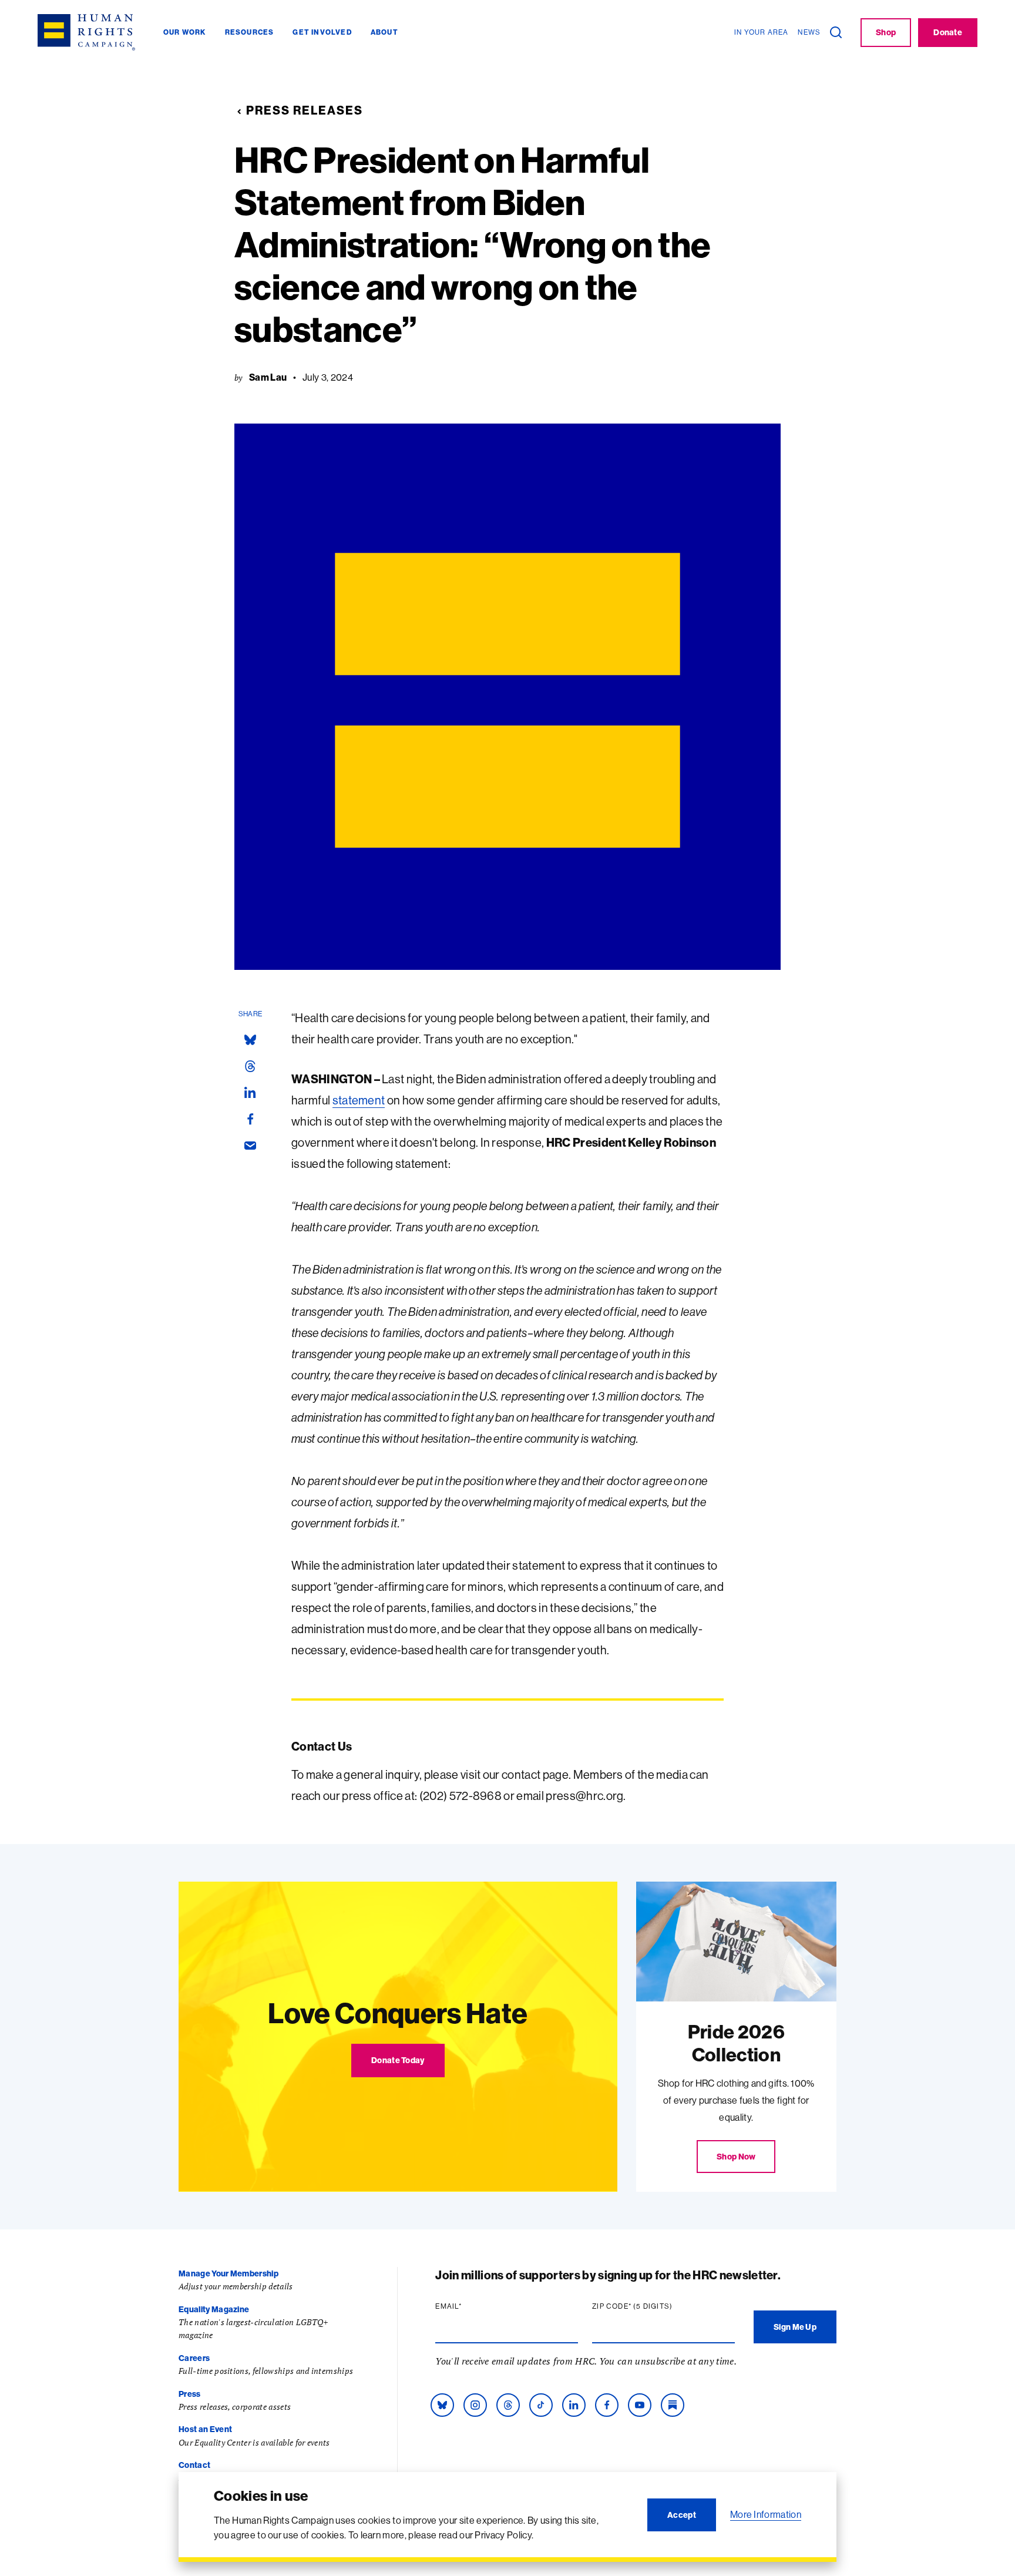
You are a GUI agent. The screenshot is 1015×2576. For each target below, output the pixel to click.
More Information (766, 2514)
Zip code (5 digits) (655, 2306)
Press (190, 2394)
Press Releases (305, 110)
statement (359, 1100)
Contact (194, 2465)
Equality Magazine (214, 2309)
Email (471, 2306)
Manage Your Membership (228, 2273)
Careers (194, 2358)
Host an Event (205, 2429)
